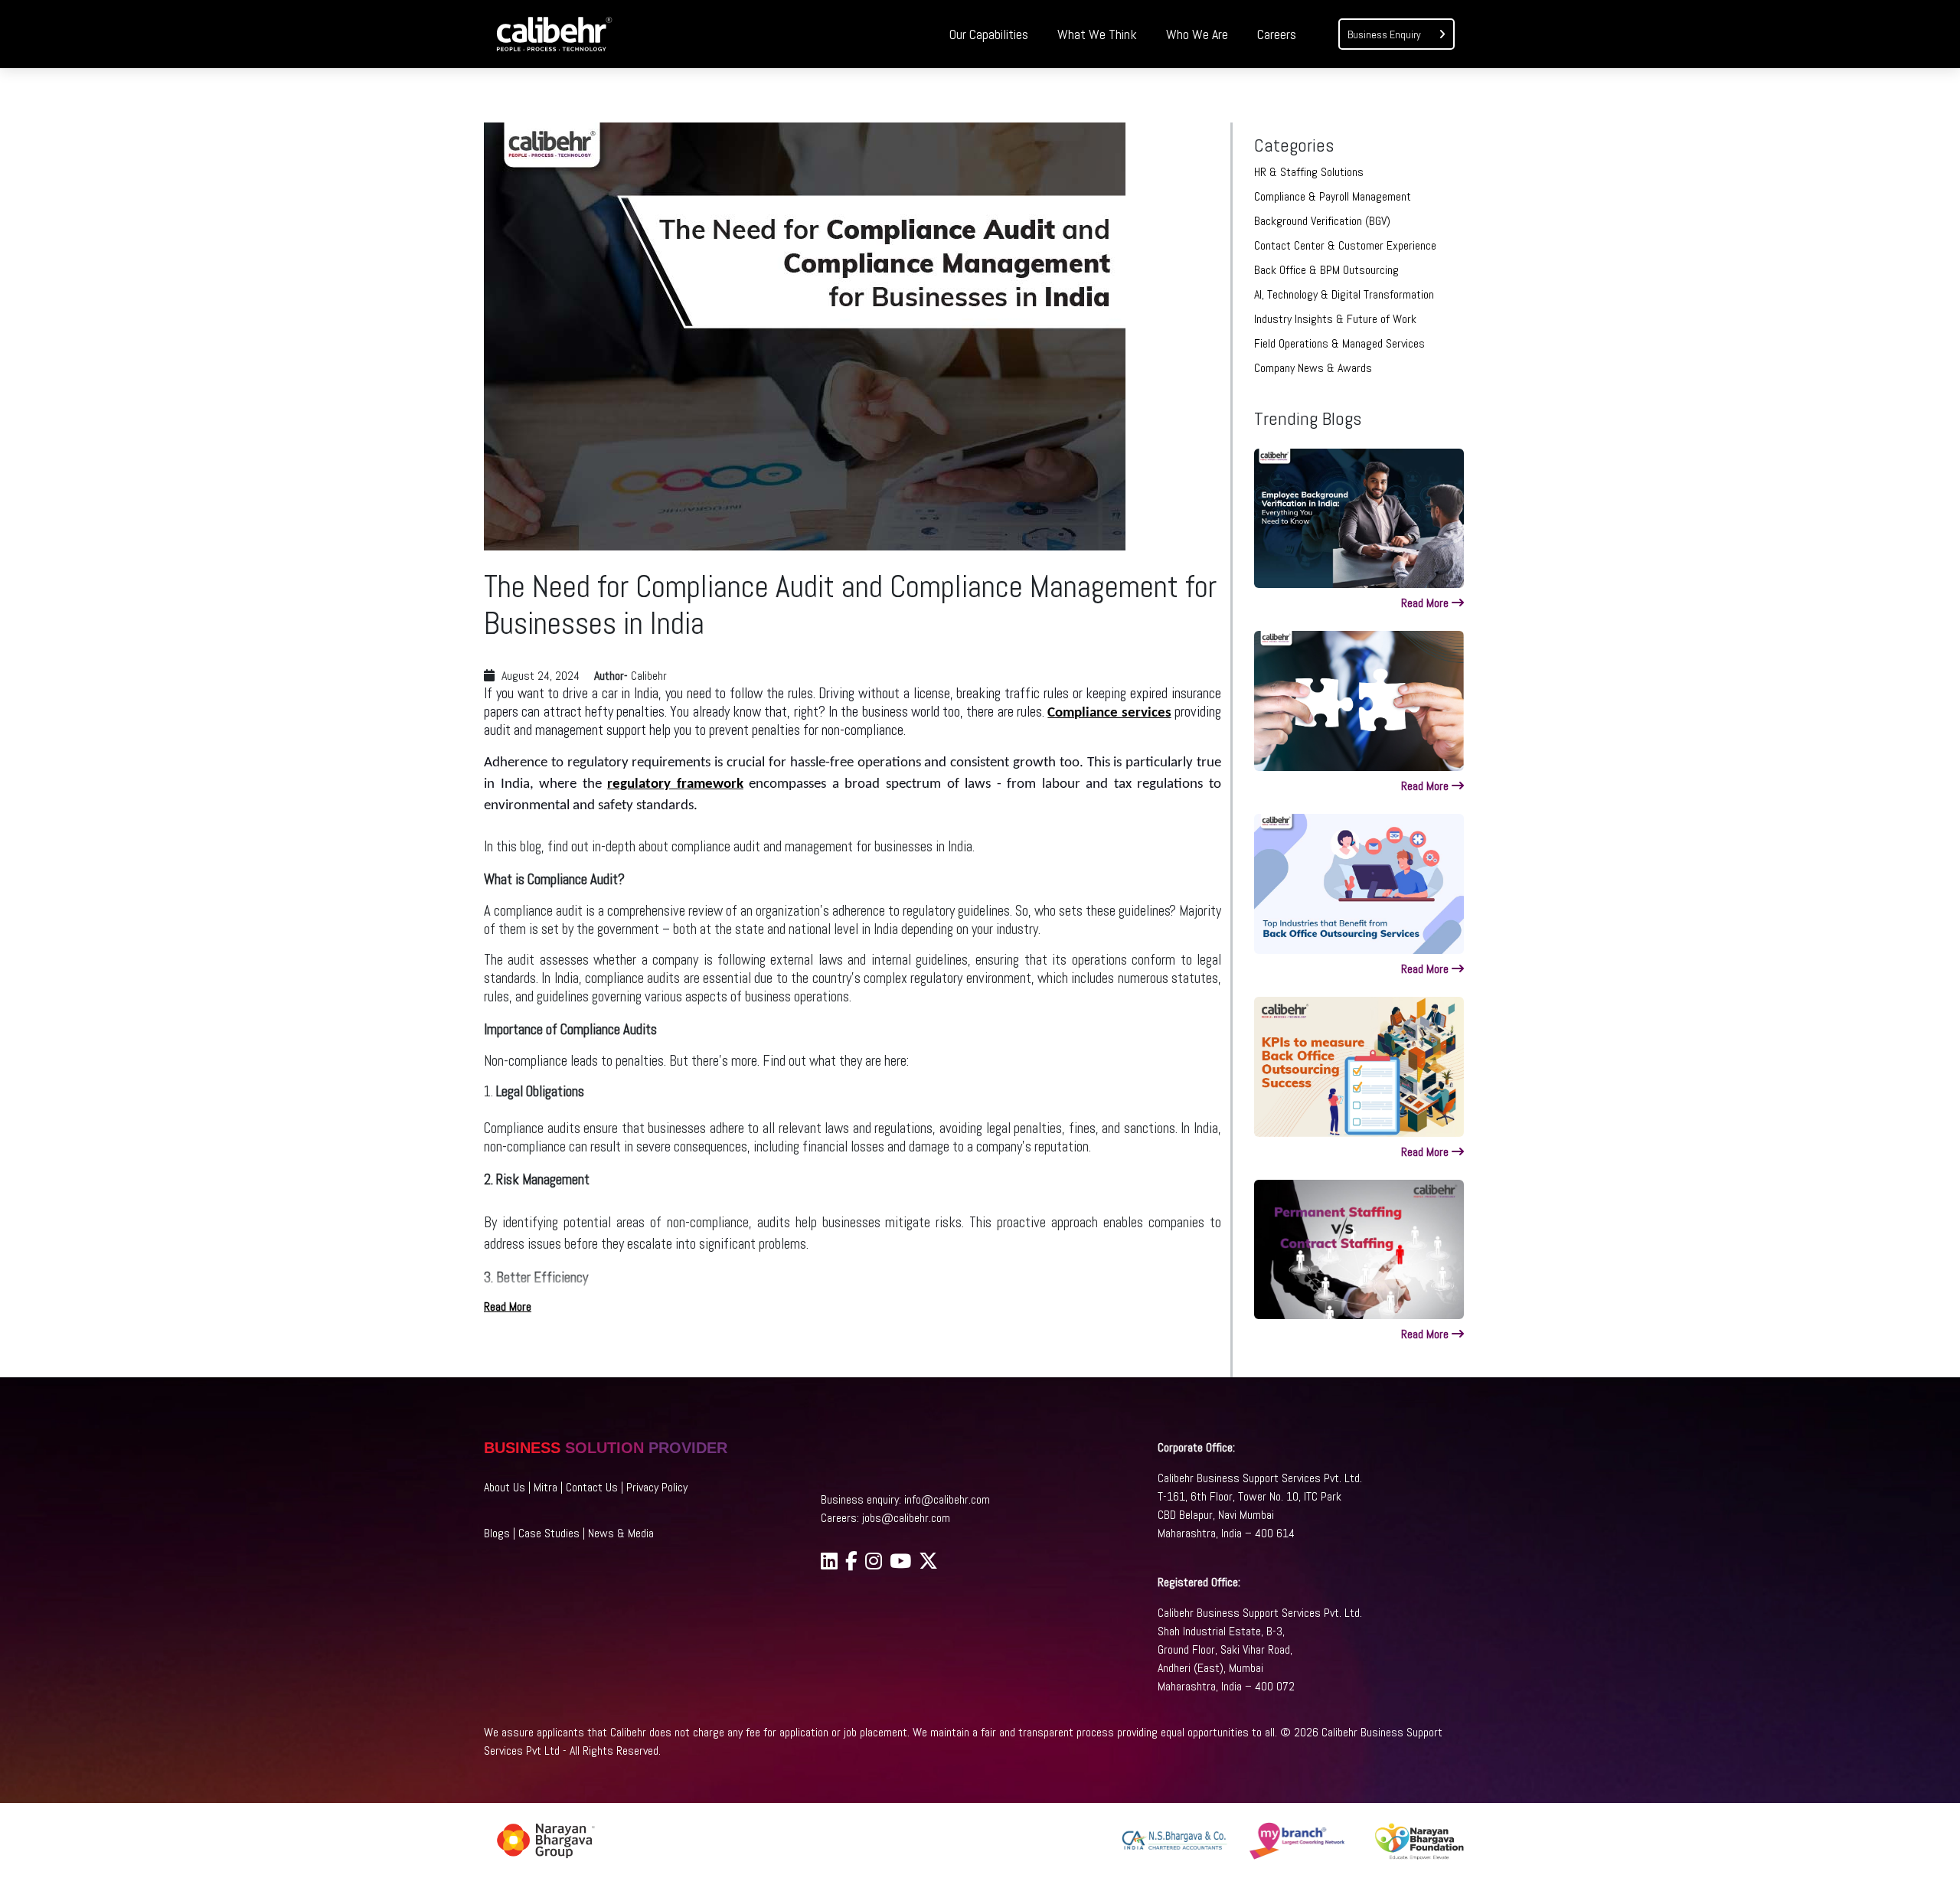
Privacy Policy (657, 1487)
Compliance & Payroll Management (1333, 196)
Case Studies (549, 1533)
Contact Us (592, 1487)
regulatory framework (675, 784)
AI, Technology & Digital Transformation (1344, 294)
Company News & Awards (1313, 368)
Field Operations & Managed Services (1339, 343)
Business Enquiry (1385, 34)
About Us (505, 1487)
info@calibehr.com (947, 1499)
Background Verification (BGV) (1322, 221)
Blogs (497, 1533)
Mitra (546, 1487)
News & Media (621, 1533)
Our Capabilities (989, 34)
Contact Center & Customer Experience (1345, 245)
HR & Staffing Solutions (1309, 172)
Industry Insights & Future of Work (1335, 319)
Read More (508, 1306)
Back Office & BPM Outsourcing (1326, 270)
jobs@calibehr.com (906, 1518)
